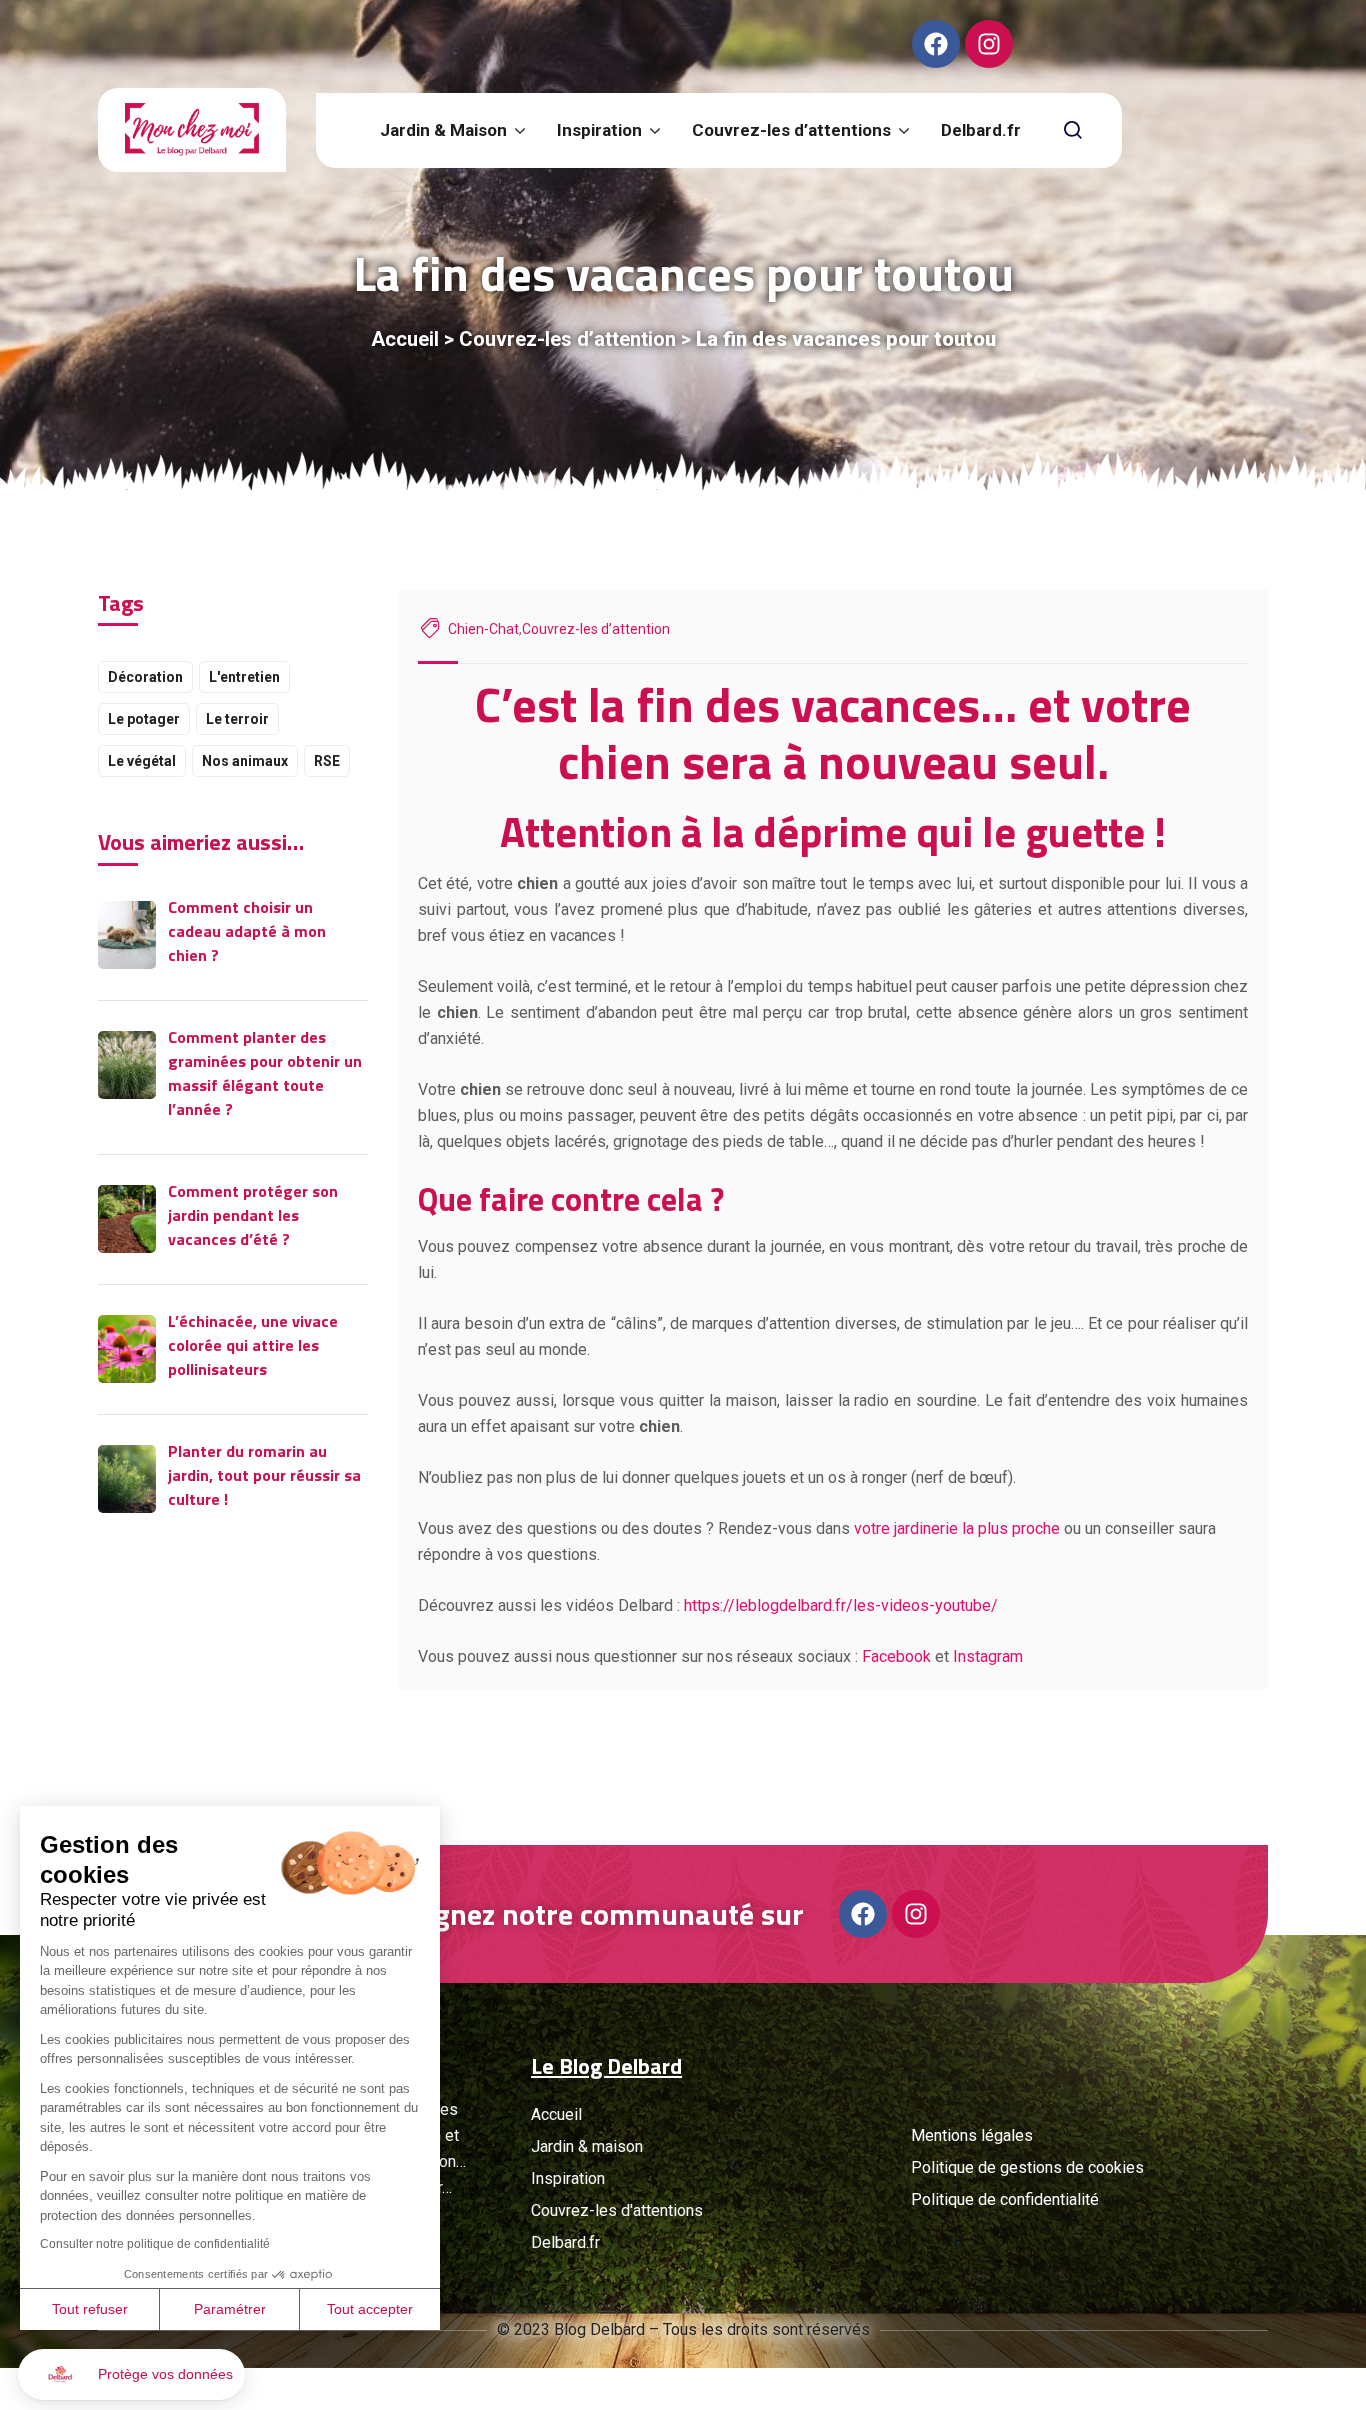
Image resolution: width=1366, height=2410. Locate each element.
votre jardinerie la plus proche (957, 1528)
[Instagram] (989, 44)
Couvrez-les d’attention (567, 339)
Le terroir (237, 719)
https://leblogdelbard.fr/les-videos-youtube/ (841, 1605)
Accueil (405, 339)
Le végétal (142, 761)
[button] (131, 2374)
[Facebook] (936, 44)
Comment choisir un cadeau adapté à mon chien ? (247, 931)
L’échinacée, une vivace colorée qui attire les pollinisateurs (253, 1345)
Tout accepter (370, 2309)
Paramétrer (230, 2309)
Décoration (145, 677)
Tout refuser (90, 2309)
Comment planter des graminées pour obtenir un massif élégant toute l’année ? (265, 1073)
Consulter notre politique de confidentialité (155, 2244)
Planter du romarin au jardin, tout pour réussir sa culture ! (264, 1475)
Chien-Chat (483, 629)
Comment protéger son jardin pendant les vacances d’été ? (253, 1215)
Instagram (988, 1656)
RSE (327, 761)
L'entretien (244, 677)
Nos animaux (245, 761)
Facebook (896, 1656)
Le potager (144, 719)
